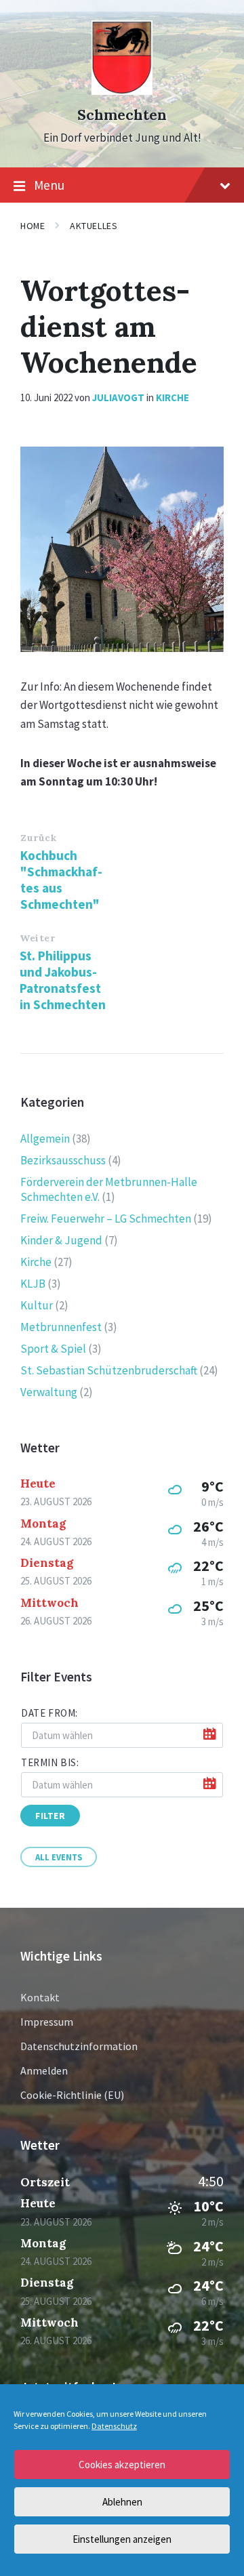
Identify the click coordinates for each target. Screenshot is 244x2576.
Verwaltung (49, 1392)
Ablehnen (122, 2502)
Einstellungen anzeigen (122, 2539)
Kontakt (40, 1997)
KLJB (33, 1284)
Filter (50, 1816)
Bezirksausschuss (63, 1160)
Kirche (172, 397)
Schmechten (122, 115)
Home (33, 226)
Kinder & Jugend (61, 1240)
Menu (49, 185)
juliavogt (118, 397)
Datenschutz (114, 2426)
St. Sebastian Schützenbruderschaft (109, 1370)
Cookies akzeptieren (122, 2465)
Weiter (37, 938)
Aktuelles (94, 226)
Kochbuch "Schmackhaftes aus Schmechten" (61, 880)
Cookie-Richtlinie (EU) (72, 2095)
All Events (59, 1857)
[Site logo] (122, 91)
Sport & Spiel (53, 1349)
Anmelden (44, 2070)
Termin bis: (50, 1762)
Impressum (47, 2022)
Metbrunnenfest (61, 1327)
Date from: (49, 1713)
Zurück (38, 838)
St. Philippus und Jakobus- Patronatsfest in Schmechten (63, 980)
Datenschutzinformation (79, 2046)
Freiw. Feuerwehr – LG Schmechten (106, 1219)
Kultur (37, 1305)
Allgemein (45, 1139)
